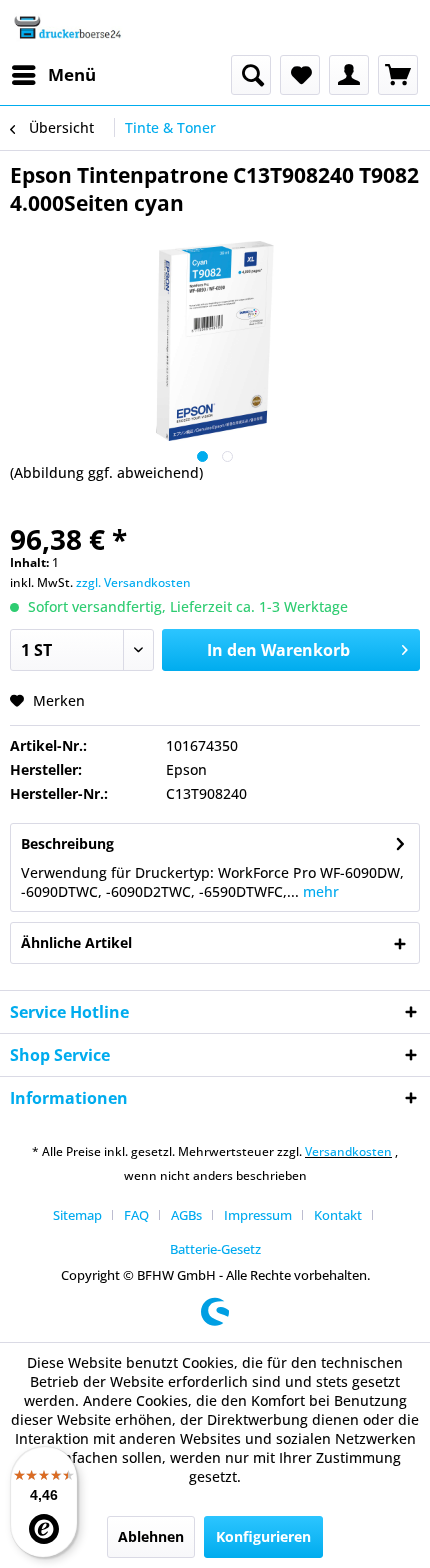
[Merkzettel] (300, 75)
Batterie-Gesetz (215, 1249)
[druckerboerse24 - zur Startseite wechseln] (67, 27)
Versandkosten (348, 1151)
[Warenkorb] (398, 75)
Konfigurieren (263, 1536)
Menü (72, 74)
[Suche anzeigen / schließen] (251, 75)
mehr (319, 891)
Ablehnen (151, 1536)
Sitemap (77, 1215)
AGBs (186, 1215)
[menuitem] (53, 75)
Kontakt (338, 1215)
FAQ (136, 1215)
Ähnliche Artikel (76, 942)
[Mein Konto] (349, 75)
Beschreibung (67, 843)
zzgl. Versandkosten (133, 582)
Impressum (258, 1215)
